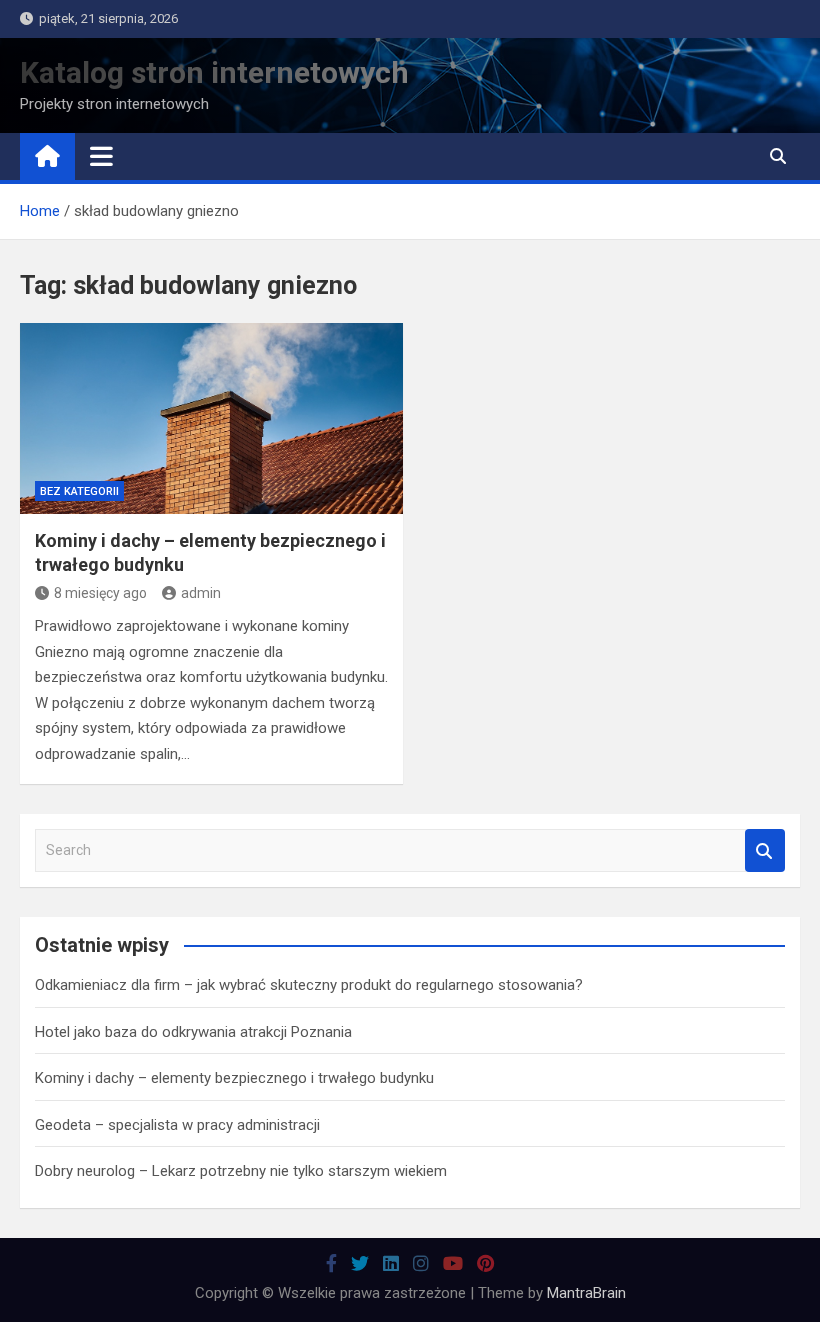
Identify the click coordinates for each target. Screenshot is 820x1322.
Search (765, 850)
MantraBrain (586, 1293)
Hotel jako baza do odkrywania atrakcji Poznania (193, 1032)
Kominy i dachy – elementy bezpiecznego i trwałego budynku (234, 1078)
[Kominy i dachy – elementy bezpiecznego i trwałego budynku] (211, 419)
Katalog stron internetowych (214, 72)
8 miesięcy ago (100, 593)
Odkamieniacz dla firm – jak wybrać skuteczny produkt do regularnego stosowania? (309, 985)
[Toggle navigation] (101, 156)
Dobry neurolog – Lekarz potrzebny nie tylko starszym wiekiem (241, 1171)
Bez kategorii (79, 491)
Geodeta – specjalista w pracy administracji (177, 1125)
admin (201, 593)
